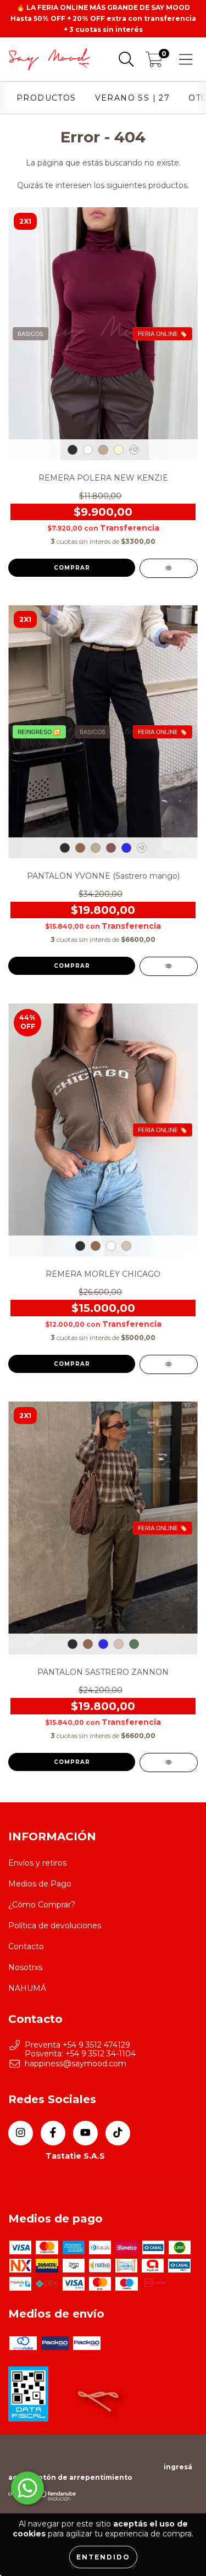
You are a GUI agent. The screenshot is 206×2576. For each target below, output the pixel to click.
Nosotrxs (25, 1967)
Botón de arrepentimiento (83, 2477)
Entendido (103, 2557)
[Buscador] (126, 60)
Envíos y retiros (37, 1863)
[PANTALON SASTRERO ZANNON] (169, 1763)
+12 (134, 449)
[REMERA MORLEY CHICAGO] (169, 1364)
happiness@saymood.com (76, 2064)
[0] (154, 62)
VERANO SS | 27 (133, 98)
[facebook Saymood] (53, 2133)
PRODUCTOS (46, 98)
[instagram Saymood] (21, 2133)
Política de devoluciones (55, 1926)
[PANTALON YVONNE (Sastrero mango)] (169, 966)
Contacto (26, 1946)
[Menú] (186, 60)
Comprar (72, 568)
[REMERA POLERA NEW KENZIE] (169, 568)
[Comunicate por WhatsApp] (27, 2488)
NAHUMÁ (27, 1988)
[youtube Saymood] (85, 2133)
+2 (141, 848)
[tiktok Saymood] (118, 2133)
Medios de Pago (40, 1884)
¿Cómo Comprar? (42, 1905)
